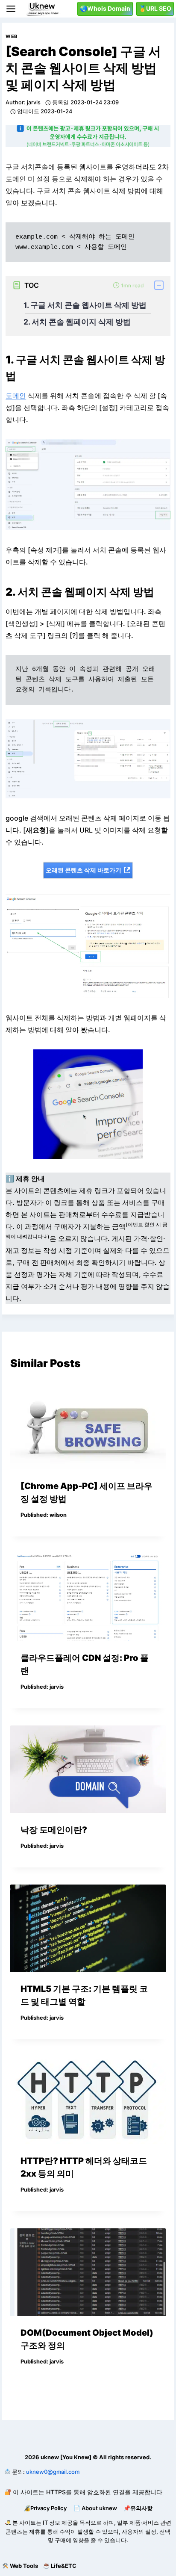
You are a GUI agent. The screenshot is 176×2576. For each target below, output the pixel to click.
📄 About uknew (95, 2508)
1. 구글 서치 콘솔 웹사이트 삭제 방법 (85, 305)
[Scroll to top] (7, 2548)
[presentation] (88, 1425)
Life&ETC (64, 2566)
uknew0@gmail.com (53, 2472)
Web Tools (24, 2566)
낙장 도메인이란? (54, 1830)
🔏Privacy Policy (45, 2508)
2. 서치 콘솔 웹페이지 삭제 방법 (77, 322)
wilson (58, 1515)
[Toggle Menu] (11, 9)
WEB (12, 36)
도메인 (16, 396)
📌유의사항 (138, 2508)
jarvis (34, 102)
